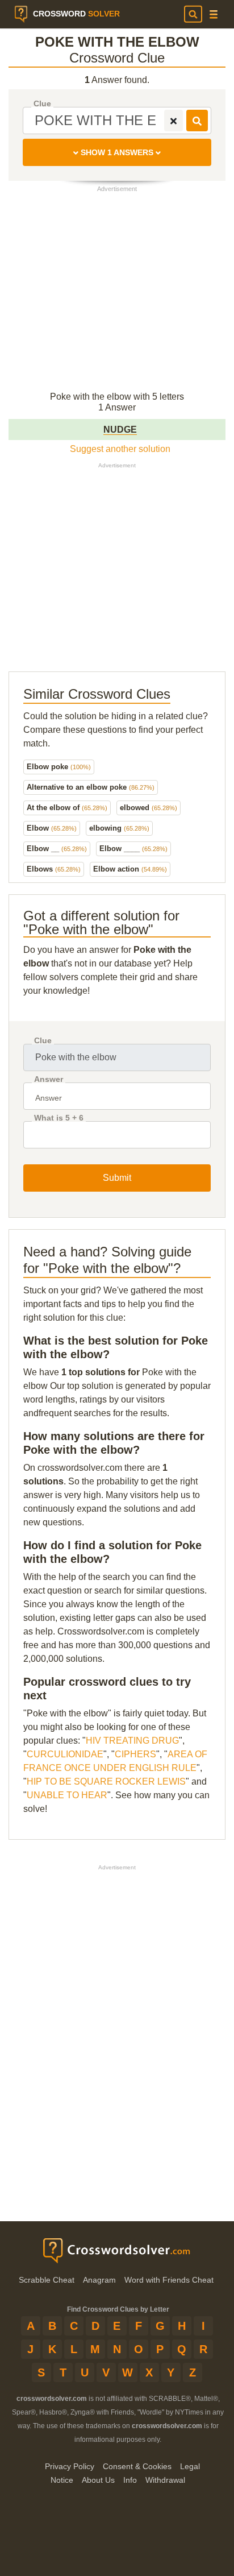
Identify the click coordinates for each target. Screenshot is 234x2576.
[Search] (193, 14)
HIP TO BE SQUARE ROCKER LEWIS (106, 1781)
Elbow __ (57, 849)
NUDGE (120, 430)
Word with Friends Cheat (169, 2280)
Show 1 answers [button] (117, 152)
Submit (117, 1178)
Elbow (52, 828)
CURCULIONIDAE (65, 1754)
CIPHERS (135, 1754)
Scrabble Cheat (47, 2280)
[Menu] (214, 14)
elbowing (119, 828)
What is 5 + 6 (59, 1118)
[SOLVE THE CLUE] (197, 121)
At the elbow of (67, 808)
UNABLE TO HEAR (67, 1795)
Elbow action (130, 869)
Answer (49, 1079)
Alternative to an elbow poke (91, 787)
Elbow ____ (133, 849)
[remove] (174, 121)
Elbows (54, 869)
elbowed (149, 808)
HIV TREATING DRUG (132, 1741)
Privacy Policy (70, 2466)
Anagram (99, 2280)
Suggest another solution (120, 449)
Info (130, 2480)
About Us (98, 2480)
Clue (42, 104)
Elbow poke (59, 767)
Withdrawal (165, 2480)
